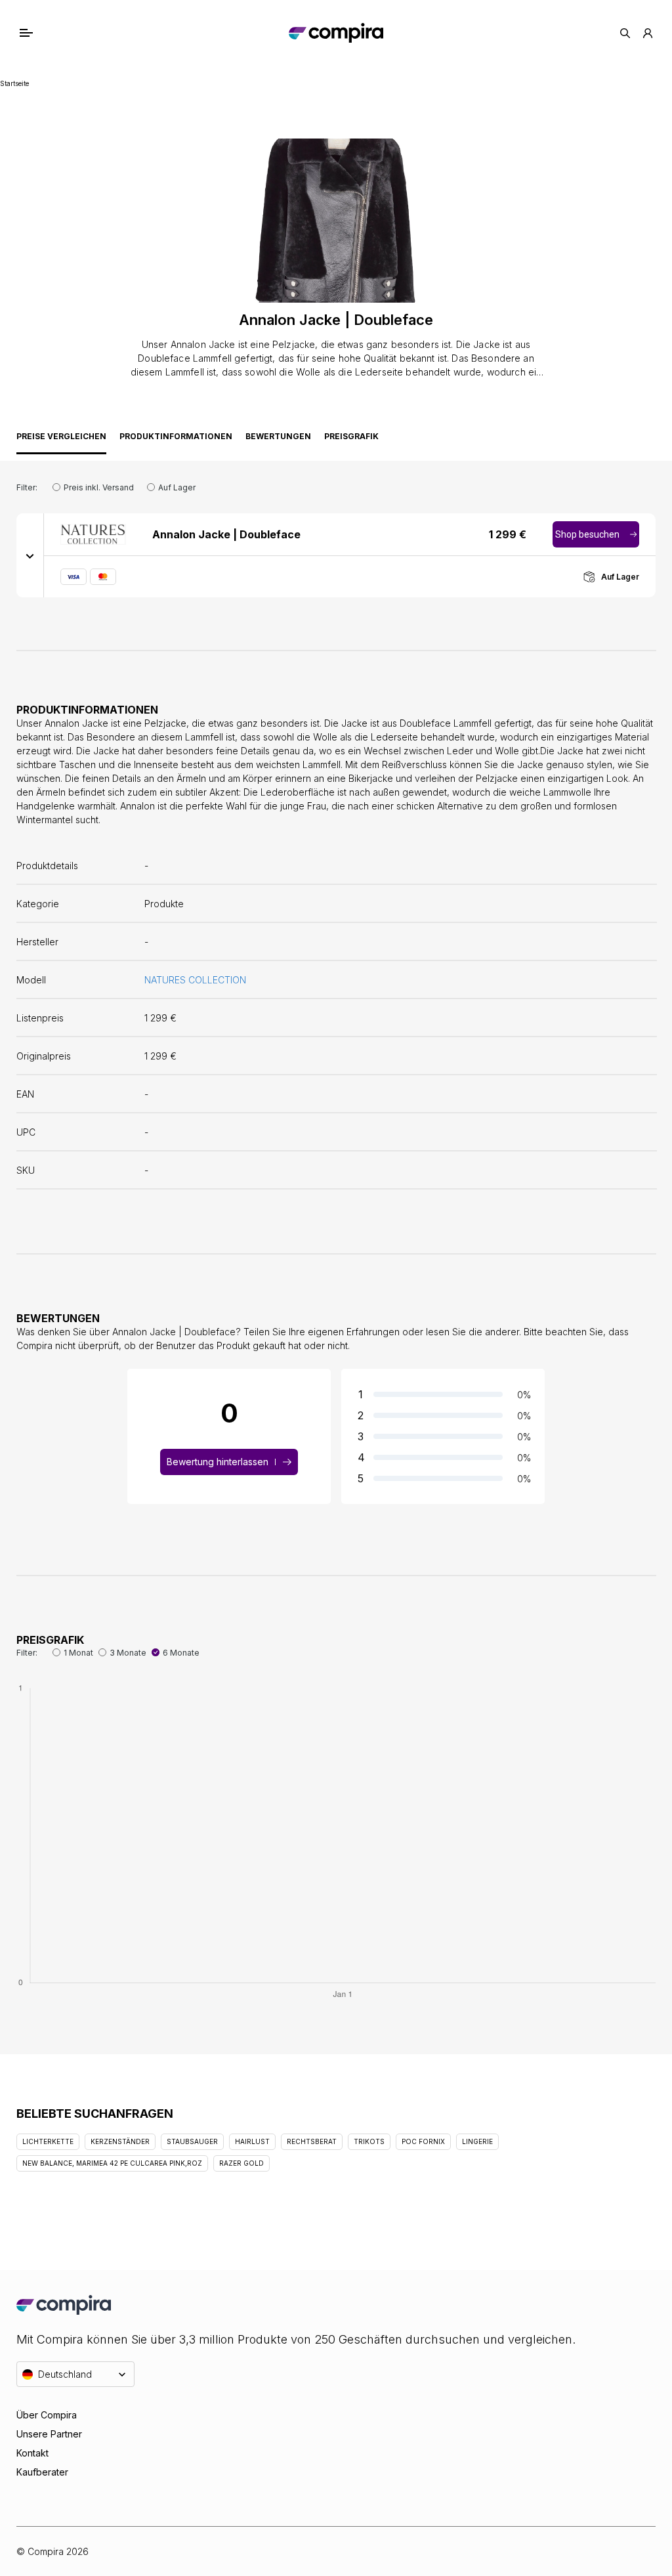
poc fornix (423, 2141)
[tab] (61, 440)
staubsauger (192, 2141)
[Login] (648, 33)
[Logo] (336, 33)
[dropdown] (30, 555)
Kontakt (32, 2453)
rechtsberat (312, 2141)
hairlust (252, 2141)
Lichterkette (48, 2141)
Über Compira (47, 2415)
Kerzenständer (120, 2141)
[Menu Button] (40, 33)
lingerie (477, 2141)
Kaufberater (42, 2472)
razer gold (241, 2163)
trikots (369, 2141)
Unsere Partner (49, 2434)
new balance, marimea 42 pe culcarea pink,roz (112, 2163)
